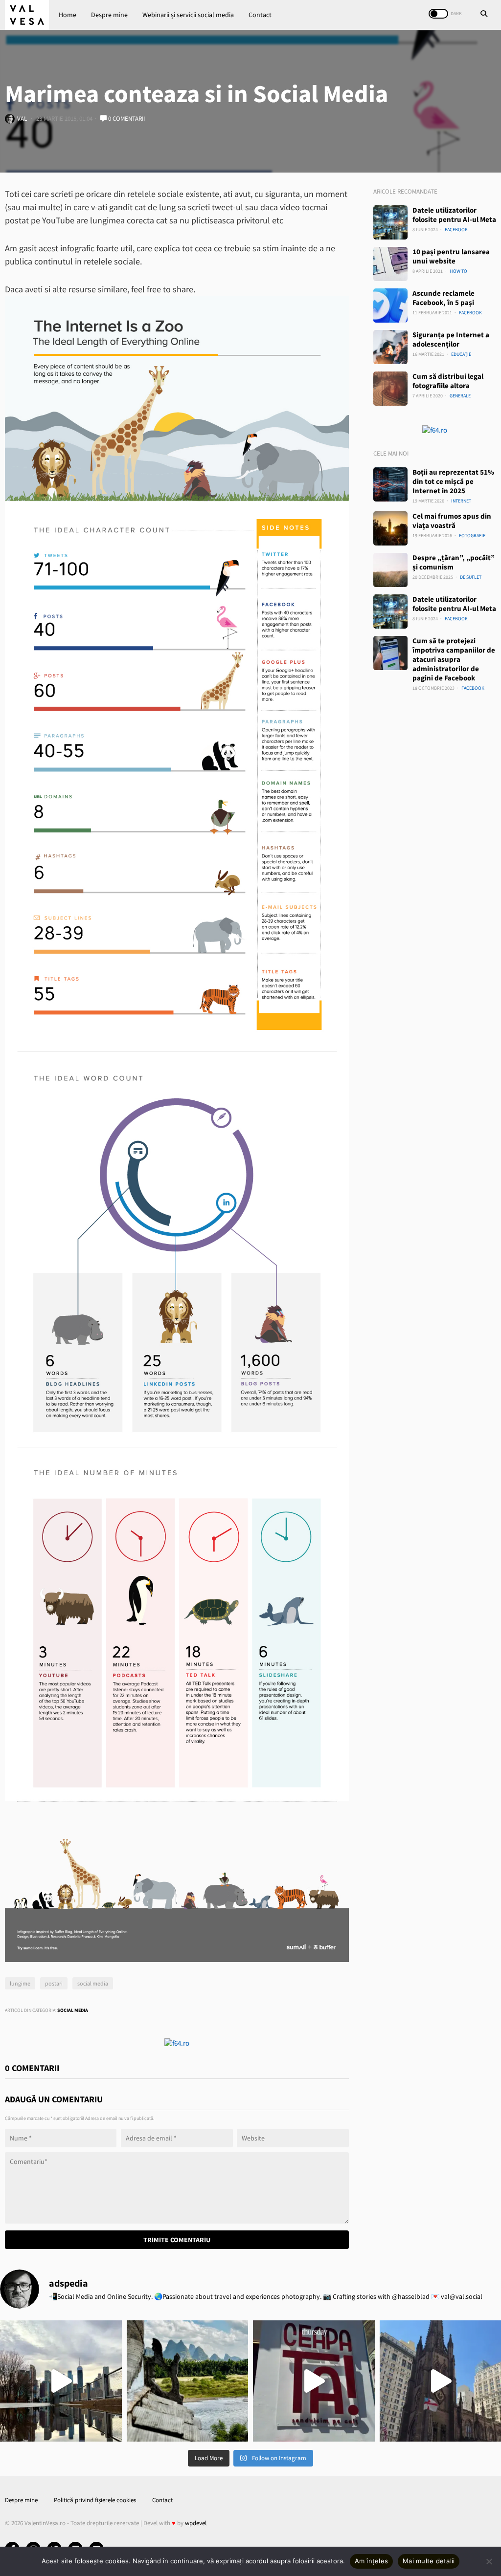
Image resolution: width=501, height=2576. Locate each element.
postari (54, 1983)
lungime (20, 1983)
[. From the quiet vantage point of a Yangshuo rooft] (188, 2381)
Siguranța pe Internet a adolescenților (451, 339)
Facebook (456, 229)
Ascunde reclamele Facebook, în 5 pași (444, 298)
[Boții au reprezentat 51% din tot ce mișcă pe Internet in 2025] (390, 484)
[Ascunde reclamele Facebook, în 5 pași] (390, 306)
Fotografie (472, 535)
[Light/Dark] (438, 14)
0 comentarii (126, 119)
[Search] (484, 15)
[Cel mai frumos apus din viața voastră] (390, 528)
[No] (489, 2561)
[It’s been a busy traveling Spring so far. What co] (61, 2381)
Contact (260, 15)
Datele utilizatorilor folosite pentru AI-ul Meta (454, 215)
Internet (461, 501)
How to (458, 271)
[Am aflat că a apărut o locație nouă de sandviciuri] (314, 2381)
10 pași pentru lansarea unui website (451, 256)
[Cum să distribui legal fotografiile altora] (390, 389)
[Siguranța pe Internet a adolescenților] (390, 347)
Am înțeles (372, 2561)
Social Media (73, 2010)
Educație (461, 354)
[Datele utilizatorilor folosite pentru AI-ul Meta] (390, 222)
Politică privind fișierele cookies (95, 2500)
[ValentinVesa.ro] (27, 15)
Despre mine (109, 15)
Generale (460, 396)
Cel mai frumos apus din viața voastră (452, 521)
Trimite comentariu (177, 2240)
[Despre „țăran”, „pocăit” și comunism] (390, 570)
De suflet (471, 577)
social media (93, 1983)
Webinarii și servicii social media (188, 15)
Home (68, 15)
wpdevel (196, 2523)
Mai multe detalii (429, 2561)
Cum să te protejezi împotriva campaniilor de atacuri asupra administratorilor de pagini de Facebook (454, 659)
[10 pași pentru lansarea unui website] (390, 264)
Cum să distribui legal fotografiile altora (448, 381)
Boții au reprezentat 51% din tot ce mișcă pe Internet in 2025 (453, 481)
